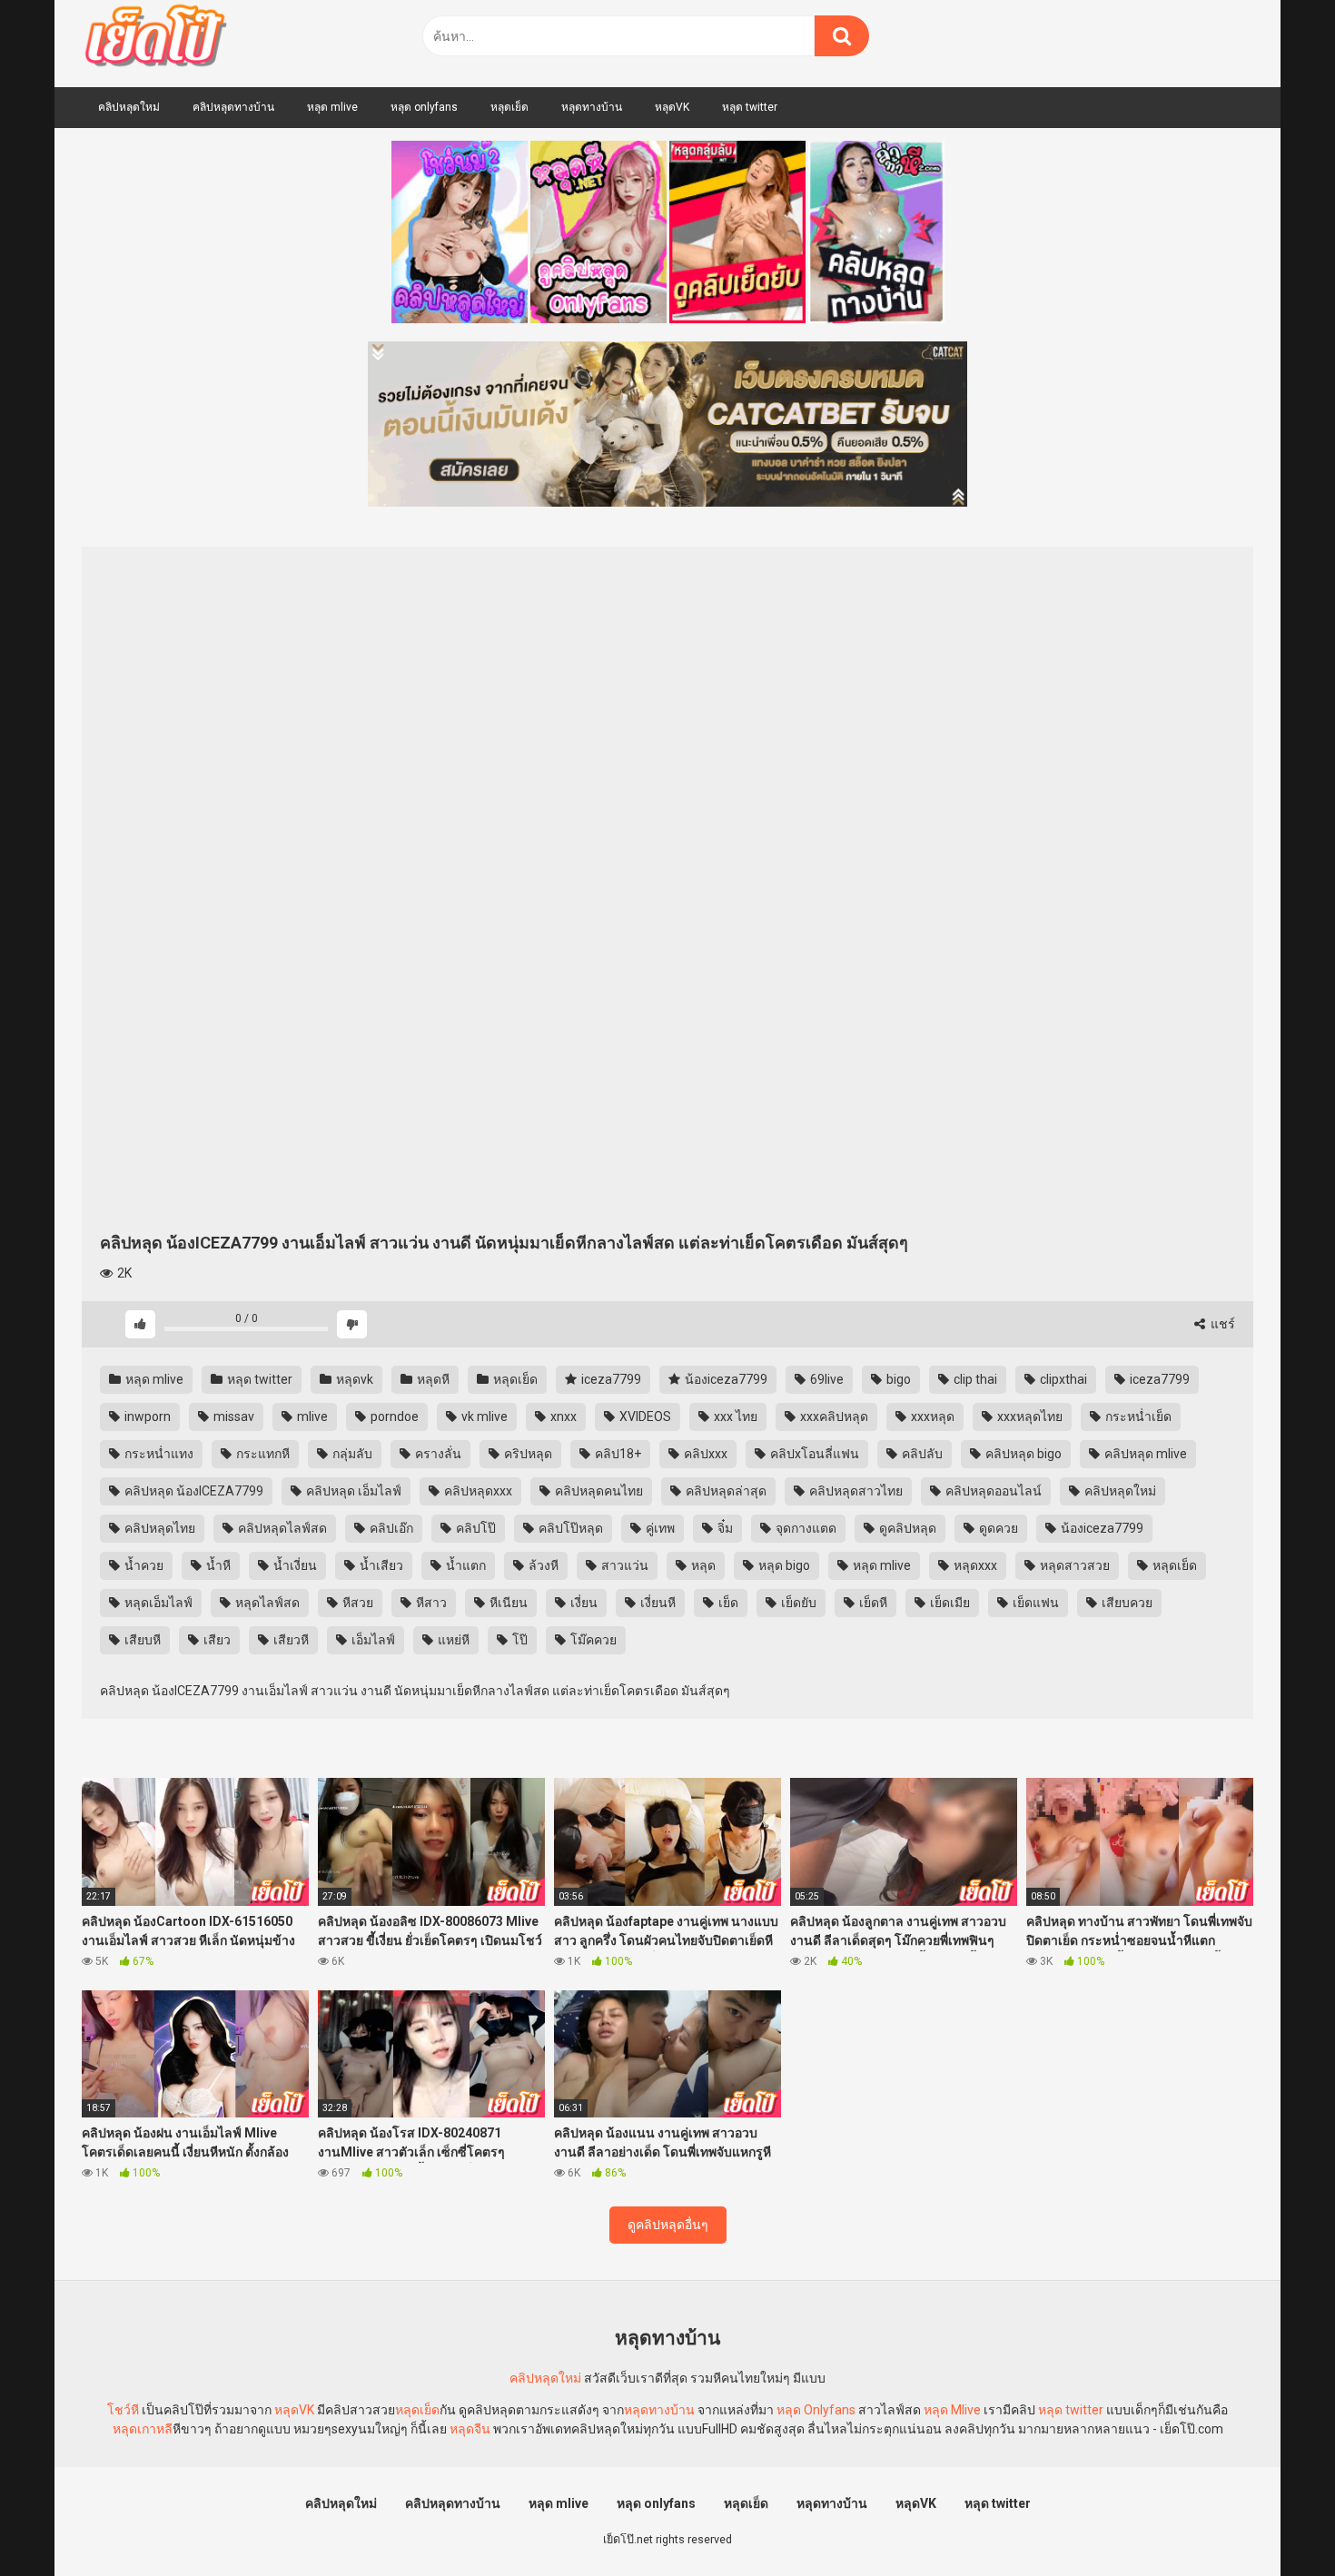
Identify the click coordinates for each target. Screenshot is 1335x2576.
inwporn (146, 1416)
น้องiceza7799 (725, 1379)
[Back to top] (1274, 2521)
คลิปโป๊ (475, 1528)
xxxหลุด (931, 1416)
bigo (897, 1379)
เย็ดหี (872, 1603)
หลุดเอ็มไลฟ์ (157, 1603)
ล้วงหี (542, 1565)
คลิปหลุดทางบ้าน (233, 107)
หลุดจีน (470, 2429)
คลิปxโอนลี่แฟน (813, 1454)
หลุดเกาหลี (143, 2429)
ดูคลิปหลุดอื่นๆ (668, 2225)
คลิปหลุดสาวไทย (855, 1491)
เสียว (216, 1640)
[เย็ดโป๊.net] (155, 39)
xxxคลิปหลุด (833, 1416)
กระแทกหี (262, 1454)
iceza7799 (610, 1379)
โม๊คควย (592, 1640)
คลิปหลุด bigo (1022, 1454)
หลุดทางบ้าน (592, 107)
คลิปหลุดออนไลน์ (992, 1491)
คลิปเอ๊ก (390, 1528)
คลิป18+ (617, 1454)
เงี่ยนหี (657, 1603)
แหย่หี (452, 1640)
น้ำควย (143, 1565)
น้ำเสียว (380, 1565)
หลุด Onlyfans (816, 2410)
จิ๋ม (724, 1528)
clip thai (974, 1379)
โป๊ (519, 1640)
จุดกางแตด (805, 1528)
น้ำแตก (465, 1565)
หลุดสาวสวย (1073, 1565)
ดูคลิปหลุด (906, 1528)
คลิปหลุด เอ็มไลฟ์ (352, 1491)
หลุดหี (432, 1379)
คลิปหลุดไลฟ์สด (281, 1528)
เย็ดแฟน (1034, 1603)
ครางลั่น (437, 1454)
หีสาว (430, 1603)
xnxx (562, 1416)
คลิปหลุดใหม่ (129, 107)
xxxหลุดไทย (1028, 1416)
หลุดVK (672, 107)
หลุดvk (353, 1379)
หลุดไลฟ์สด (266, 1603)
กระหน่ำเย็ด (1137, 1416)
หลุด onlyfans (424, 107)
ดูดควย (997, 1528)
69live (826, 1379)
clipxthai (1062, 1379)
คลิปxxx (704, 1454)
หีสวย (356, 1603)
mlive (311, 1416)
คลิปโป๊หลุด (569, 1528)
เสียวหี (290, 1640)
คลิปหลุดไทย (158, 1528)
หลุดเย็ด (509, 107)
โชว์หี (123, 2410)
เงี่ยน (583, 1603)
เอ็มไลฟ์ (372, 1640)
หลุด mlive (332, 107)
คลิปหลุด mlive (1144, 1454)
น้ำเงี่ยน (294, 1565)
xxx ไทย (734, 1416)
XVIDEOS (644, 1416)
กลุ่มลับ (351, 1454)
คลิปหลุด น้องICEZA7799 (193, 1491)
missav (232, 1416)
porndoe (393, 1416)
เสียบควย (1126, 1603)
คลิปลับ (921, 1454)
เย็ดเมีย (949, 1603)
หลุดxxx (974, 1565)
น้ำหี (217, 1565)
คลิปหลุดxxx (477, 1491)
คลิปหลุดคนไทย (598, 1491)
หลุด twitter (750, 107)
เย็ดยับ (797, 1603)
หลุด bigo (783, 1565)
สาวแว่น (623, 1565)
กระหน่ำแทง (158, 1454)
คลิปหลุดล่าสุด (725, 1491)
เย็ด (727, 1603)
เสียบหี (141, 1640)
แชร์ (1221, 1324)
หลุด (702, 1565)
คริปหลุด (527, 1454)
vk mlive (483, 1416)
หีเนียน (507, 1603)
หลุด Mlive (952, 2410)
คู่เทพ (659, 1528)
